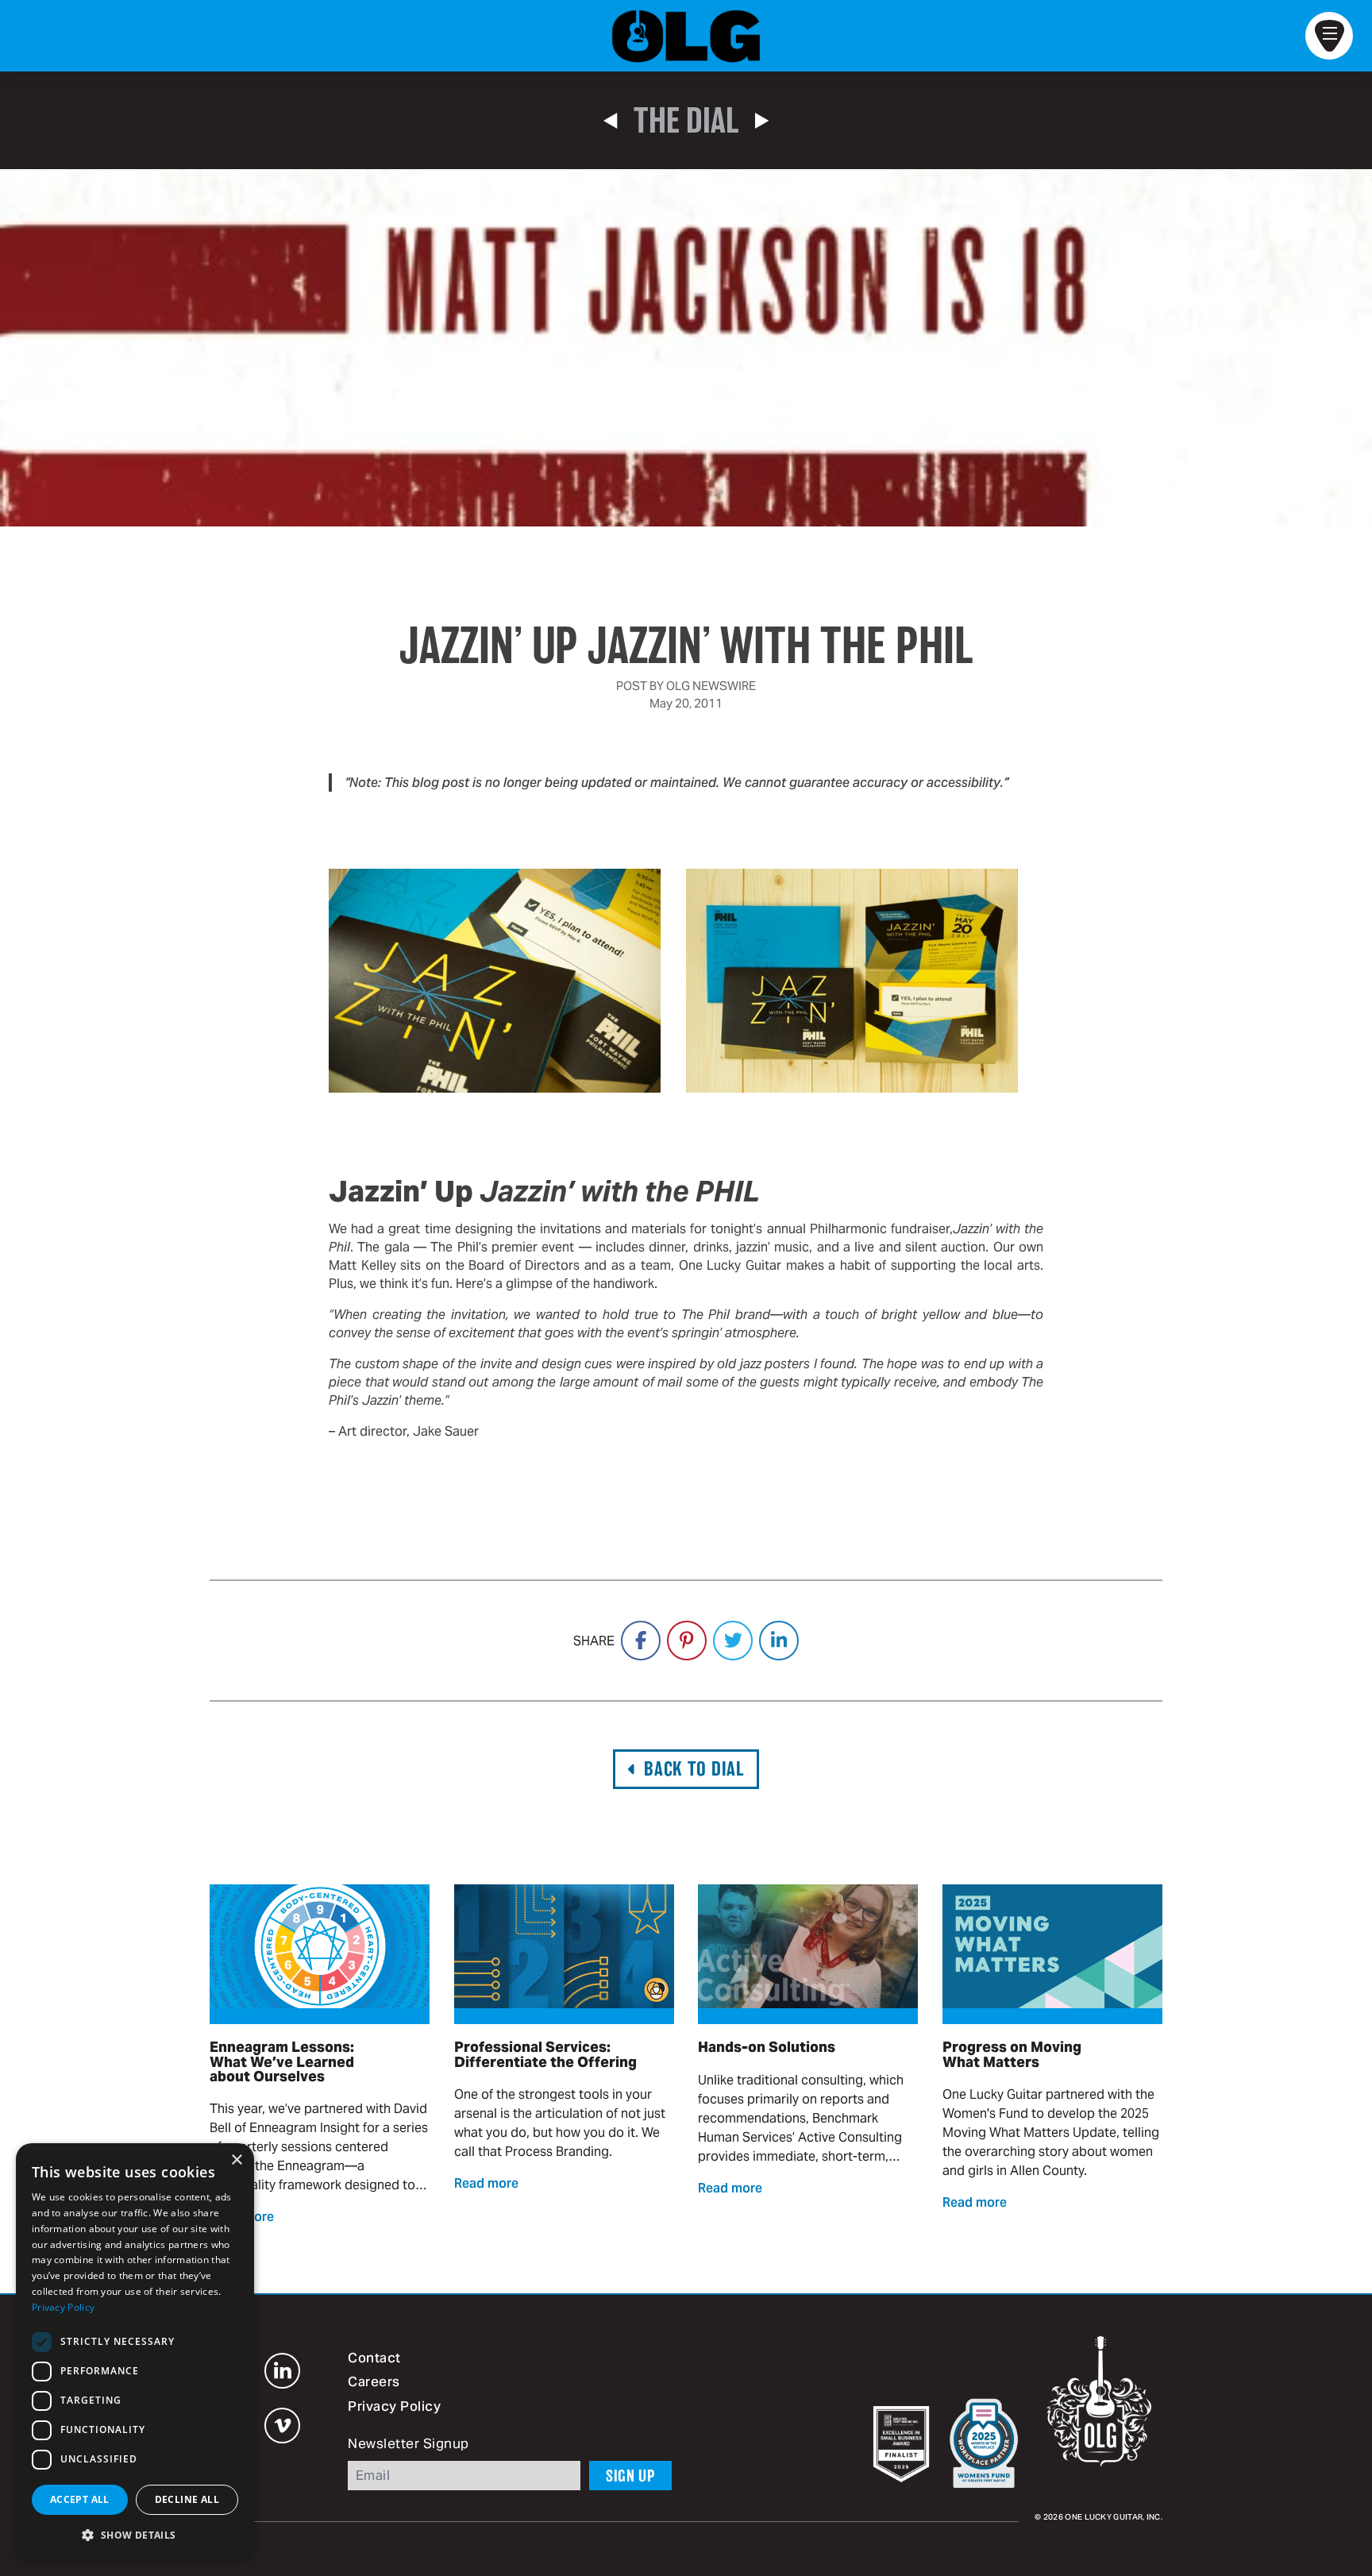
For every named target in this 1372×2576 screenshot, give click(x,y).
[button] (135, 2535)
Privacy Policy (394, 2408)
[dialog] (135, 2352)
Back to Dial (694, 1769)
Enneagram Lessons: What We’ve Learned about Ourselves (282, 2061)
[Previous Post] (610, 121)
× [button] (236, 2160)
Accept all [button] (80, 2499)
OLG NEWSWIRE (711, 686)
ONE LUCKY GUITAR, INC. (1114, 2518)
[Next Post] (762, 121)
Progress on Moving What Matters (1012, 2054)
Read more (486, 2185)
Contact (374, 2359)
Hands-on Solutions (767, 2047)
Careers (374, 2383)
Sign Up (630, 2476)
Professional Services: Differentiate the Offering (545, 2054)
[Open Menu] (1329, 36)
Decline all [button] (187, 2499)
